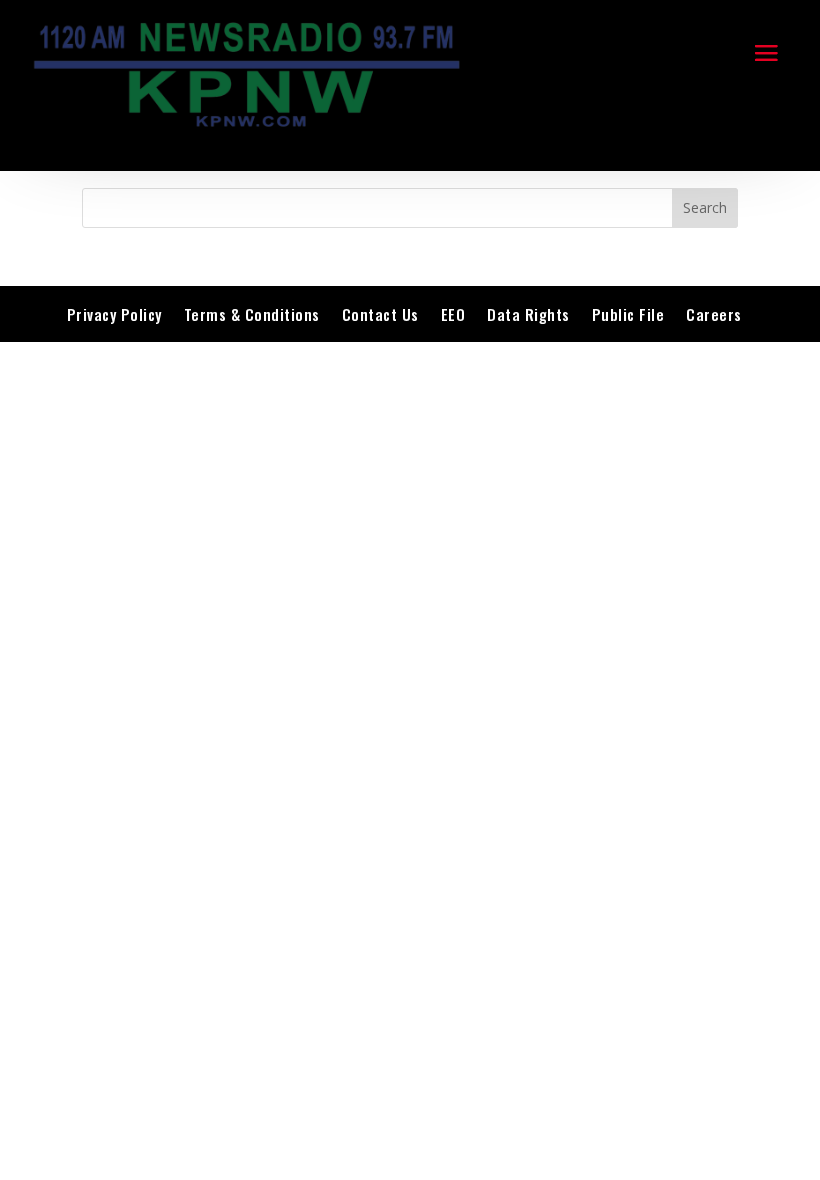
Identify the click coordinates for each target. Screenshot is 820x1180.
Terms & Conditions (252, 314)
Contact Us (380, 314)
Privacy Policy (114, 314)
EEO (453, 314)
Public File (628, 314)
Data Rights (528, 314)
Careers (714, 314)
